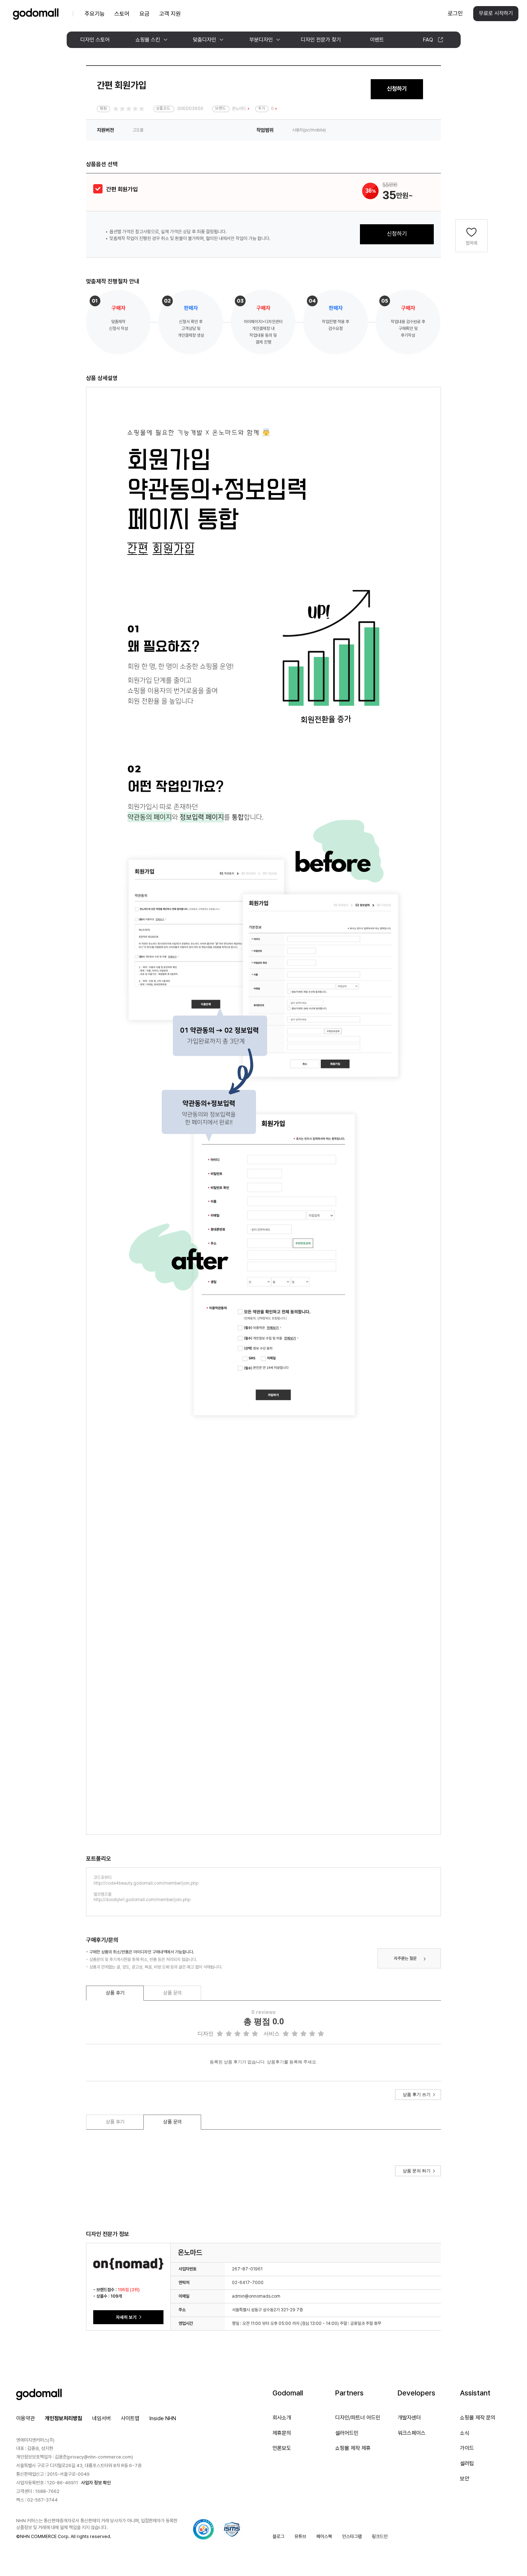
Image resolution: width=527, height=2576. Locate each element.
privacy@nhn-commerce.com (100, 2457)
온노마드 (239, 109)
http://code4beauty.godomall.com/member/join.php (146, 1883)
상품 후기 (115, 1993)
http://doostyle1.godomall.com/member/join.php (142, 1900)
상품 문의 (172, 1993)
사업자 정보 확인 (96, 2483)
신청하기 (397, 89)
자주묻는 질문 (405, 1958)
